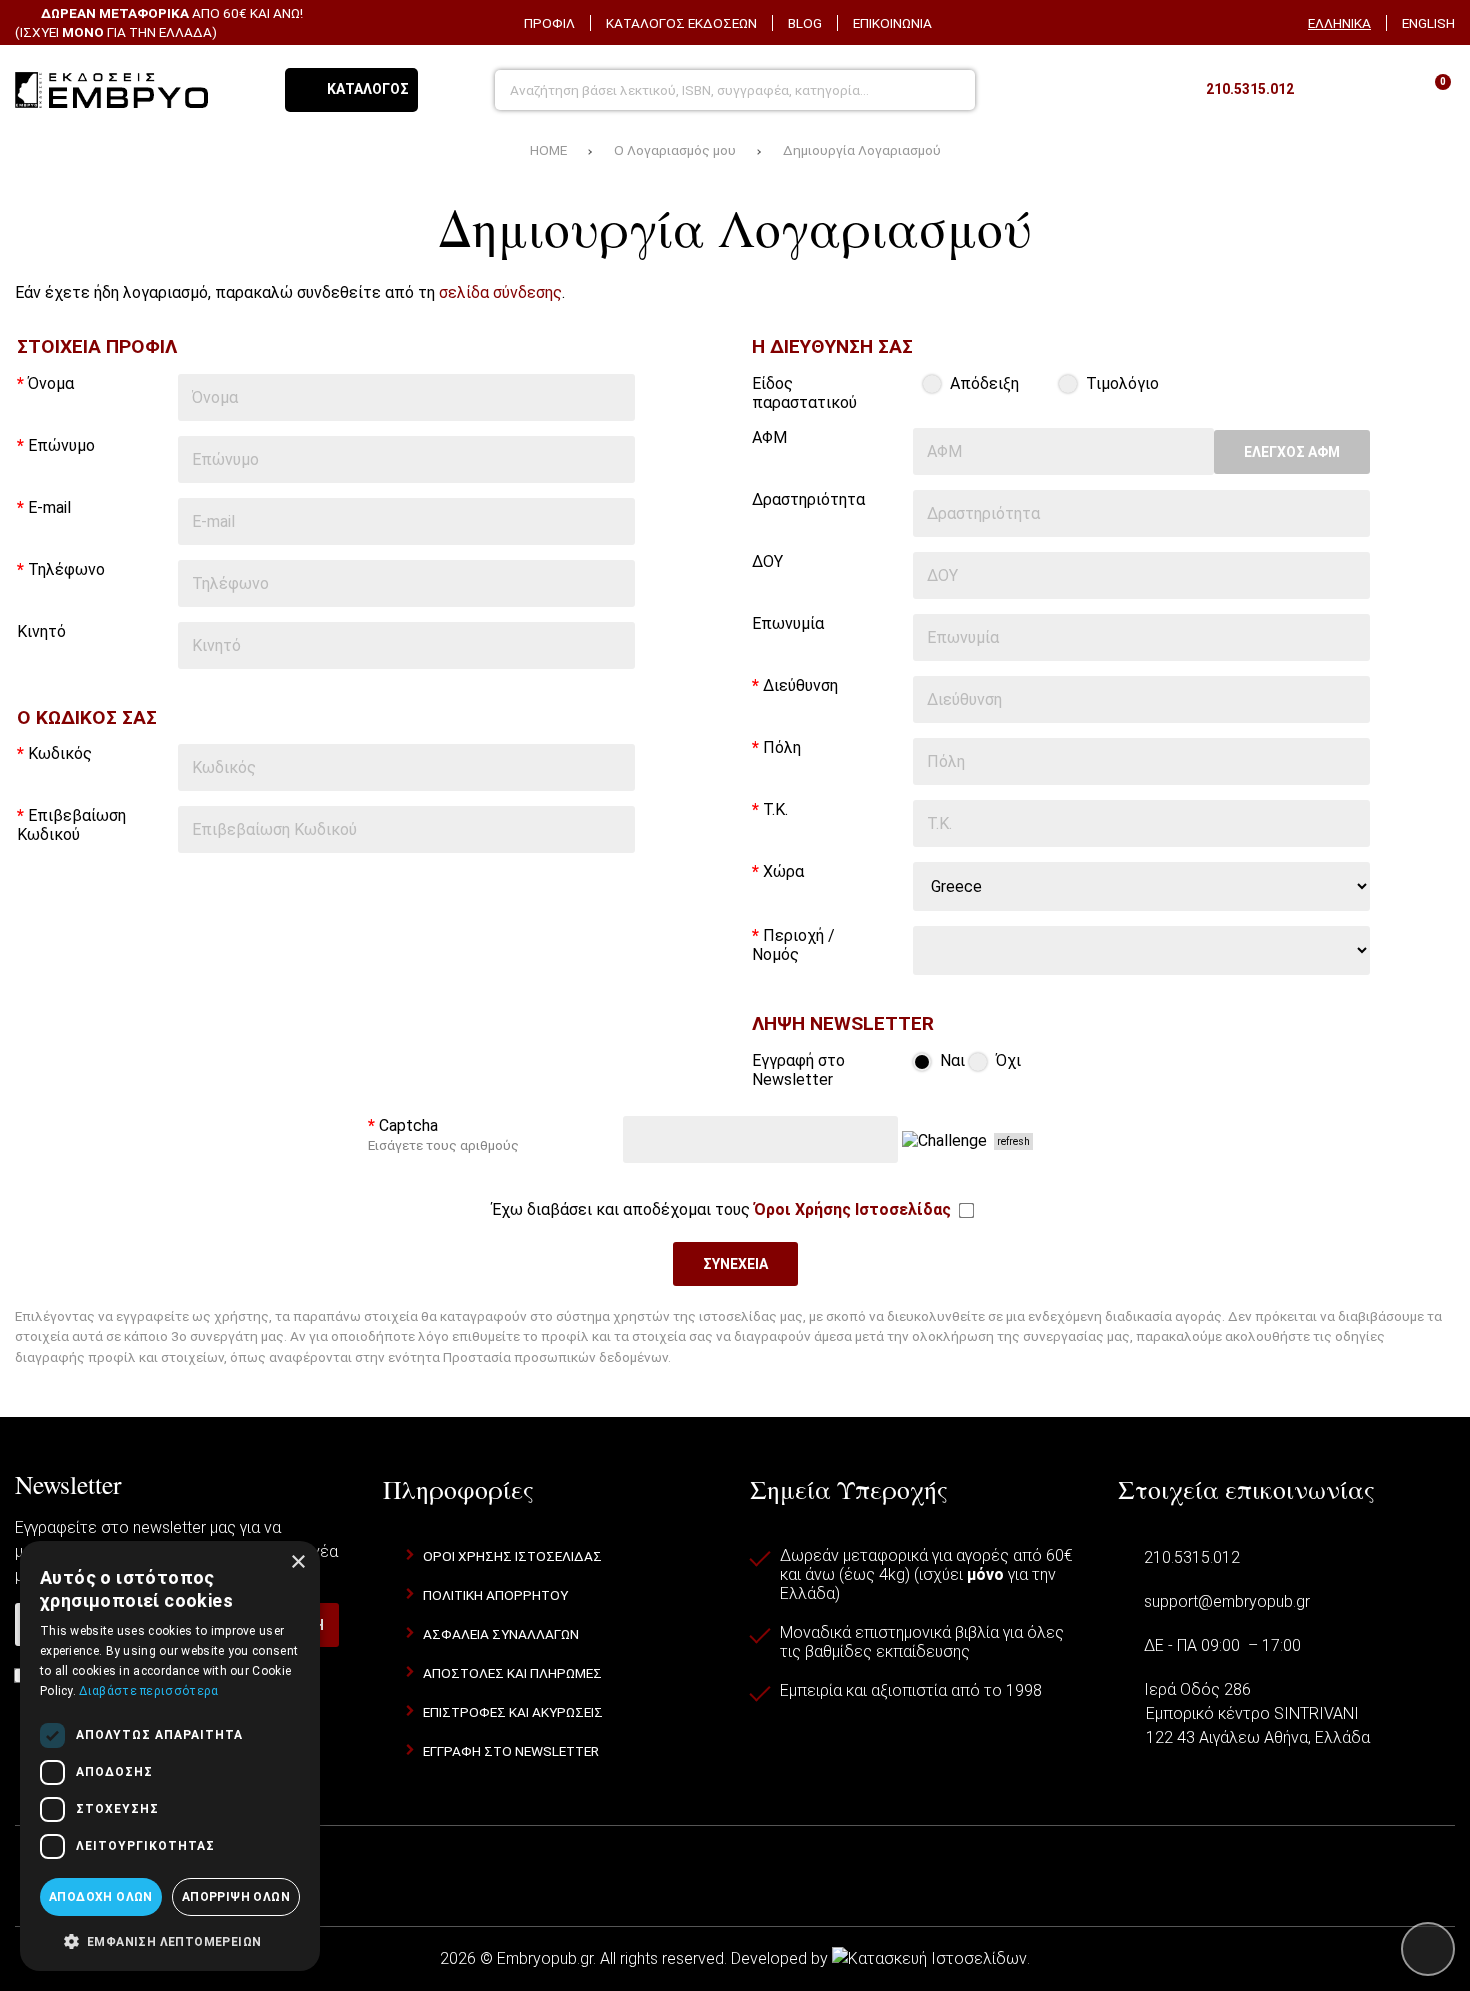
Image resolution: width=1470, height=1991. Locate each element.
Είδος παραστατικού (804, 393)
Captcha (443, 1134)
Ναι (950, 1060)
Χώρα (783, 871)
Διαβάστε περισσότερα (148, 1691)
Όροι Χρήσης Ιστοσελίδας (512, 1556)
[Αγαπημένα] (1329, 90)
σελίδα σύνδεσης (500, 292)
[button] (170, 1940)
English (1428, 23)
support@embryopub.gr (1227, 1601)
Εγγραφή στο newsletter (511, 1751)
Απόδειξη (982, 383)
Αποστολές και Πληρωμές (512, 1673)
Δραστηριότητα (808, 499)
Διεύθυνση (800, 685)
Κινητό (41, 631)
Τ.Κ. (775, 809)
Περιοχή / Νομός (793, 945)
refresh (1013, 1141)
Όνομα (51, 383)
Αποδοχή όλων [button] (101, 1897)
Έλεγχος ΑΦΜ (1292, 452)
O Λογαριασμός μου (675, 150)
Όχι (1006, 1060)
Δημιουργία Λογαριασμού (862, 150)
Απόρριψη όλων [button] (236, 1897)
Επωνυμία (788, 623)
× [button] (297, 1562)
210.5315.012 (1192, 1557)
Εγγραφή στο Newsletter (798, 1070)
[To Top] (1428, 1949)
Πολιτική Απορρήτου (495, 1595)
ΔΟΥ (767, 561)
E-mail (49, 507)
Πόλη (782, 747)
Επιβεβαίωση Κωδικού (71, 825)
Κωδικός (60, 753)
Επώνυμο (61, 445)
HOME (548, 150)
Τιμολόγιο (1120, 383)
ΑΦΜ (769, 437)
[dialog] (170, 1756)
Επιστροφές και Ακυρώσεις (513, 1712)
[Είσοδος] (1380, 90)
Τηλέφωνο (66, 569)
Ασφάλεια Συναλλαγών (501, 1634)
